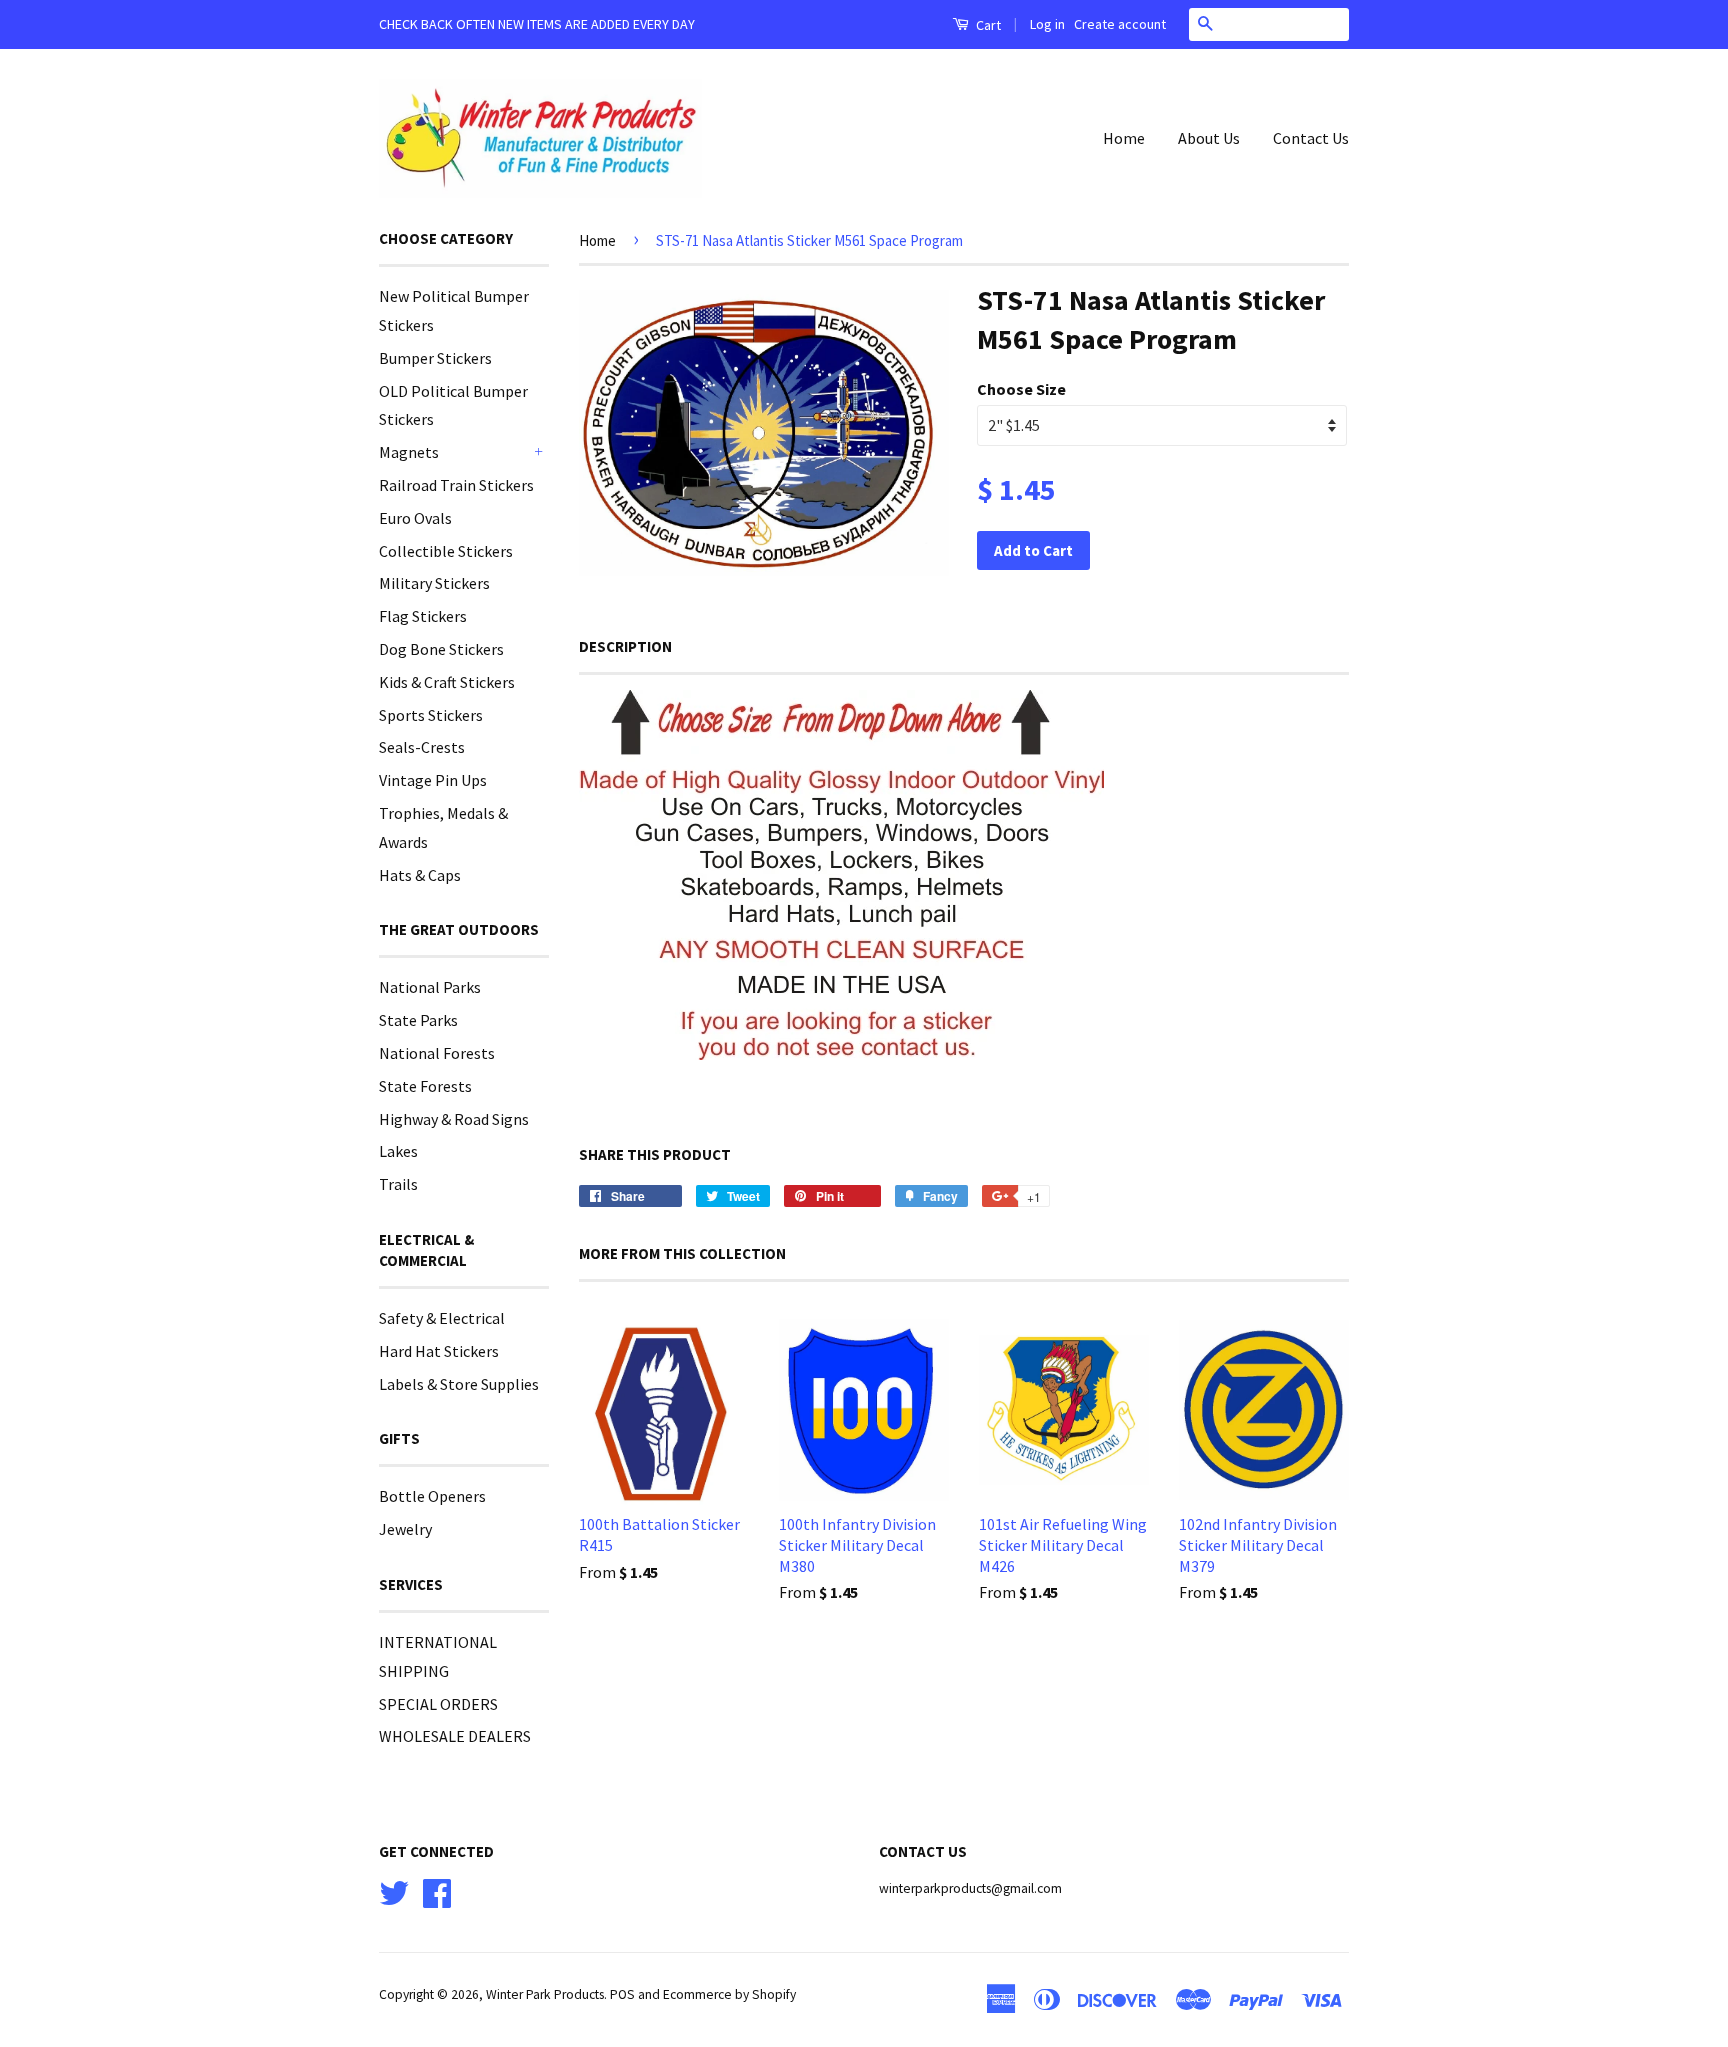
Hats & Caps (420, 875)
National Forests (437, 1053)
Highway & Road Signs (454, 1119)
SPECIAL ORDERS (438, 1704)
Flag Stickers (423, 616)
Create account (1120, 24)
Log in (1047, 24)
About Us (1209, 138)
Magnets (409, 452)
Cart (987, 25)
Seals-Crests (422, 747)
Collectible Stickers (446, 551)
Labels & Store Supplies (459, 1384)
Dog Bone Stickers (441, 649)
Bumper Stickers (435, 358)
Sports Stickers (431, 715)
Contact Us (1311, 138)
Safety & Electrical (442, 1318)
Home (1124, 138)
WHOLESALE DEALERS (455, 1736)
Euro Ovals (415, 518)
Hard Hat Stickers (439, 1351)
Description (625, 646)
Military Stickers (434, 583)
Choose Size (1021, 389)
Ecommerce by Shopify (729, 1994)
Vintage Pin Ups (433, 780)
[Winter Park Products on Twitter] (394, 1890)
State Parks (418, 1020)
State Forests (425, 1086)
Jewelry (405, 1529)
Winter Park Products (545, 1994)
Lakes (398, 1151)
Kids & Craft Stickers (447, 682)
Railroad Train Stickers (456, 485)
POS (622, 1994)
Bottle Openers (432, 1496)
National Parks (430, 987)
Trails (398, 1184)
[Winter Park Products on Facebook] (437, 1890)
